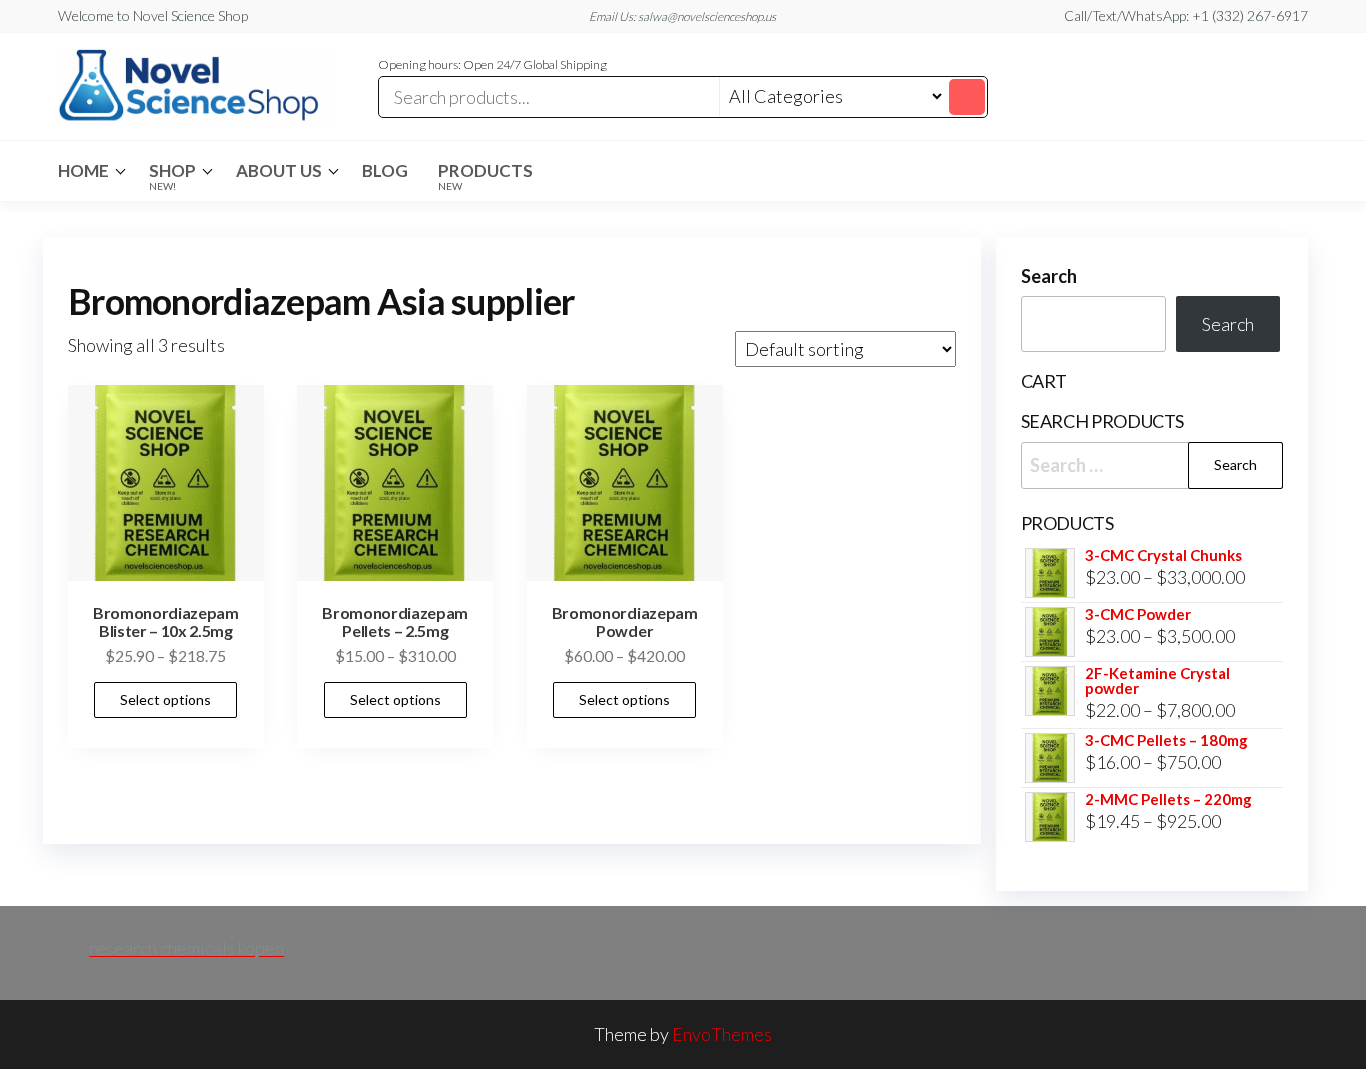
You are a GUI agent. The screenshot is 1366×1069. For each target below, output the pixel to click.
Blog (385, 170)
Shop (172, 176)
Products (485, 176)
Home (83, 170)
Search (1049, 276)
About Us (279, 170)
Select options (165, 699)
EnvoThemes (722, 1034)
